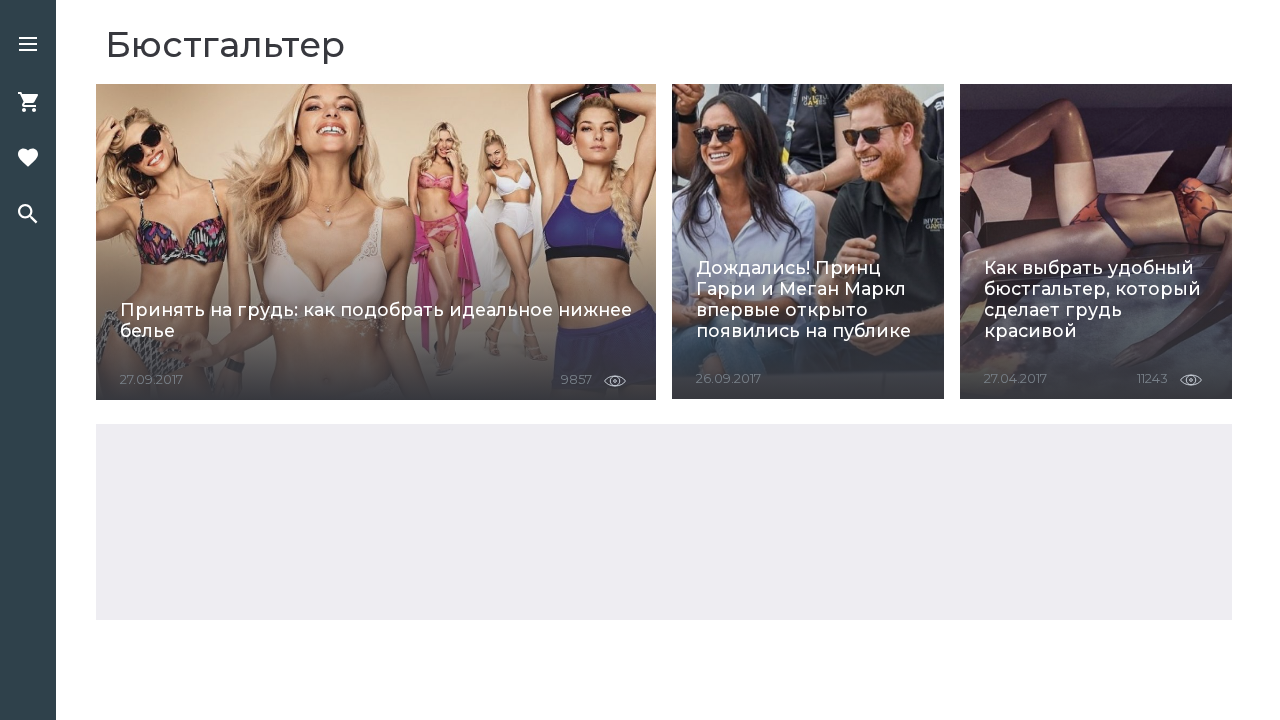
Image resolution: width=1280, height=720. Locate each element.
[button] (28, 46)
